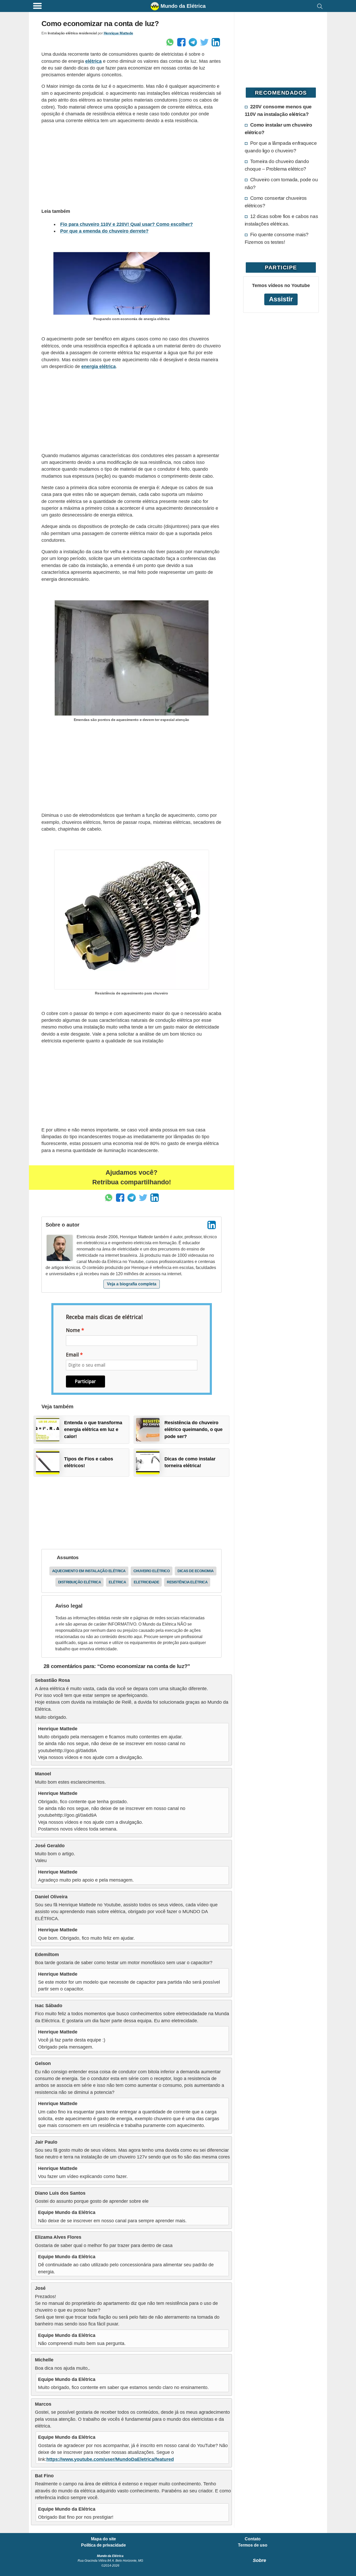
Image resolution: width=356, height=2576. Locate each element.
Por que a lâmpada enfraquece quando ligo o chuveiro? (281, 147)
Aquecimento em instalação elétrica (89, 1571)
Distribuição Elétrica (80, 1582)
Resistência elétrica (187, 1582)
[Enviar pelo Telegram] (193, 42)
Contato (253, 2539)
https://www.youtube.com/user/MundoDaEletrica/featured (110, 2459)
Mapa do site (103, 2539)
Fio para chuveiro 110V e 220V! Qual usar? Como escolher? (127, 224)
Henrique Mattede (118, 33)
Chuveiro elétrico (152, 1571)
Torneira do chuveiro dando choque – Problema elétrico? (277, 165)
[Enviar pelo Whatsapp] (170, 42)
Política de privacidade (103, 2545)
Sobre (259, 2560)
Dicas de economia (196, 1571)
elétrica (93, 61)
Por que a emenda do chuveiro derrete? (104, 231)
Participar (85, 1381)
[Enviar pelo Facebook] (181, 42)
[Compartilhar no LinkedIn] (216, 42)
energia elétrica (99, 366)
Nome (73, 1330)
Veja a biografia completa (132, 1284)
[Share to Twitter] (204, 42)
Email (72, 1355)
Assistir (281, 299)
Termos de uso (253, 2545)
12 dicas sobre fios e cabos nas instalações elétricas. (281, 220)
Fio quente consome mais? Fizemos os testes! (277, 238)
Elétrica (117, 1582)
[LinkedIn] (212, 1225)
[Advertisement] (131, 165)
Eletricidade (146, 1582)
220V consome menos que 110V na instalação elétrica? (278, 110)
